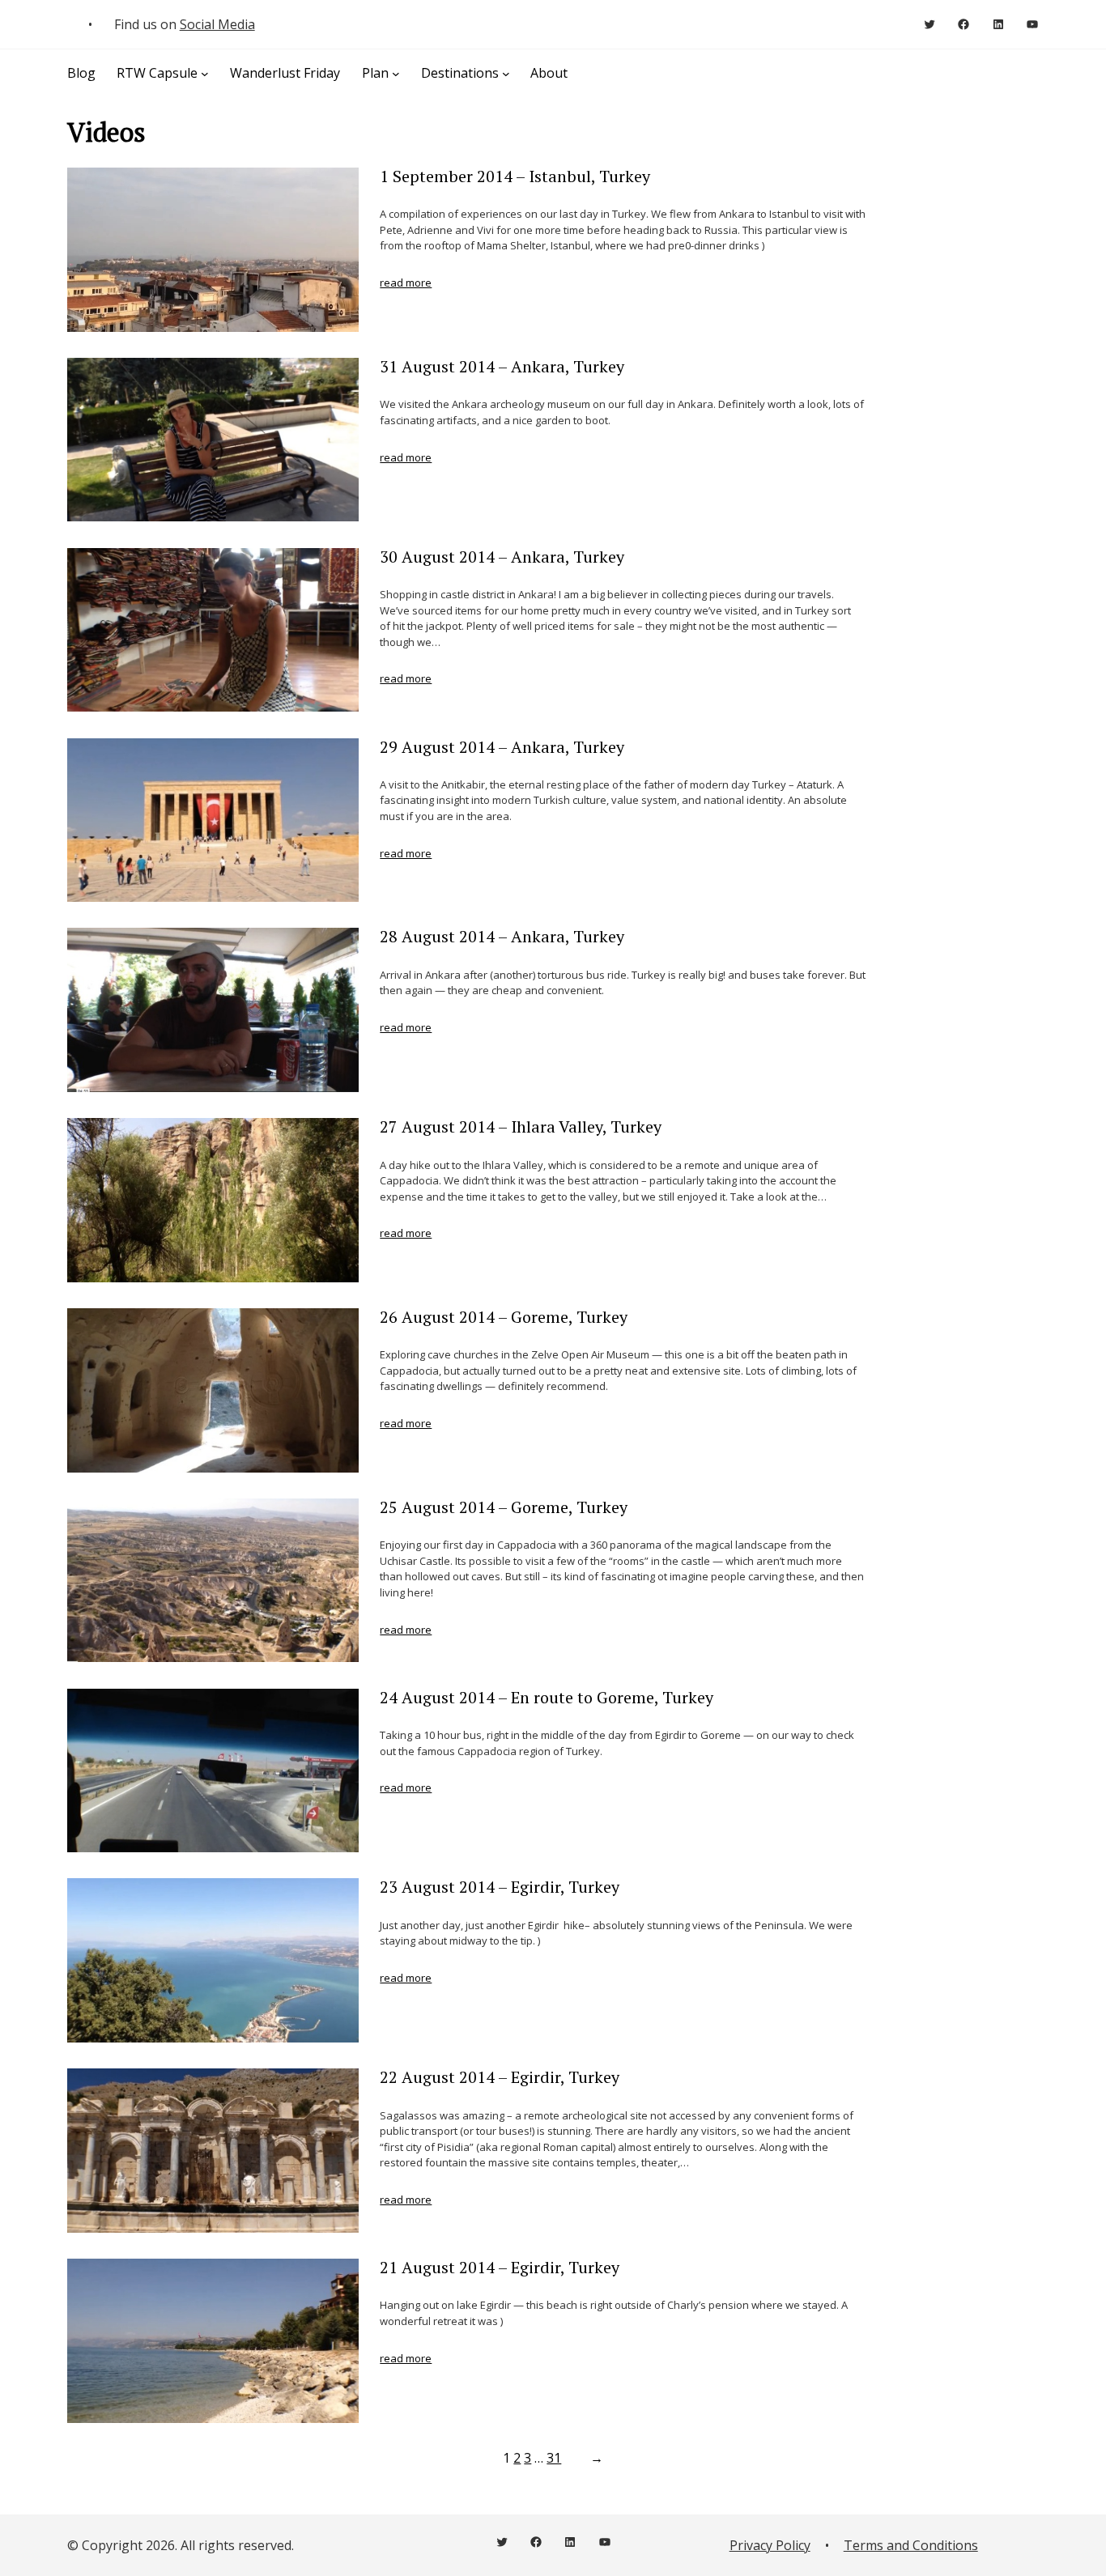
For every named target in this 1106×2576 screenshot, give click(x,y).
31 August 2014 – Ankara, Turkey (502, 367)
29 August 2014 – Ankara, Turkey (502, 747)
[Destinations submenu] (506, 73)
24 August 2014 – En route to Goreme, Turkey (547, 1698)
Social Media (217, 24)
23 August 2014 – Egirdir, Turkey (500, 1887)
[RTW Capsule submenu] (205, 73)
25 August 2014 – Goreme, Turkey (504, 1507)
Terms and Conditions (911, 2545)
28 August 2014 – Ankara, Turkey (502, 937)
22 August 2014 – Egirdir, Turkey (500, 2077)
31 (554, 2458)
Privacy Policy (770, 2545)
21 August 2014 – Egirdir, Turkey (500, 2268)
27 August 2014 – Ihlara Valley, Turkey (521, 1127)
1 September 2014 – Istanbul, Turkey (515, 176)
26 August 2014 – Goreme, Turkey (504, 1317)
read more (406, 283)
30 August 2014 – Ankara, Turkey (502, 557)
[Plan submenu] (396, 73)
